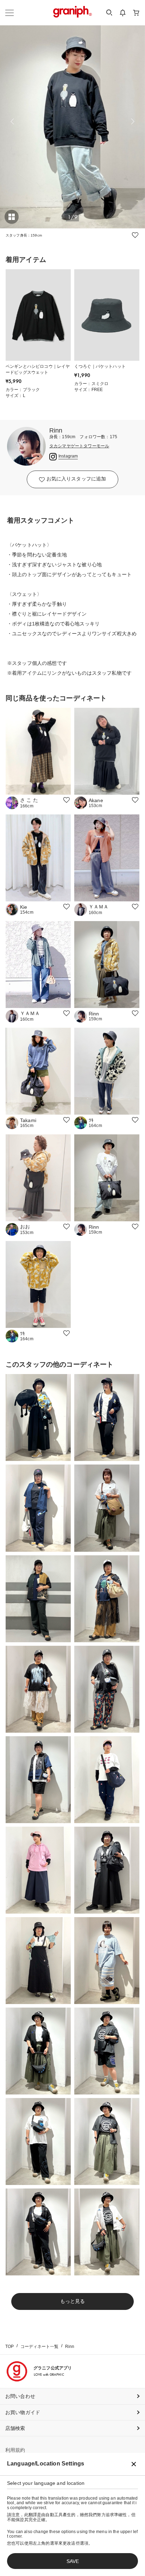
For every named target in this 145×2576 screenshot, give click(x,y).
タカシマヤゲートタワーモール (79, 446)
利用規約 (15, 2450)
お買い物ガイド (23, 2412)
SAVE (73, 2561)
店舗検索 (15, 2428)
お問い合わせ (20, 2396)
